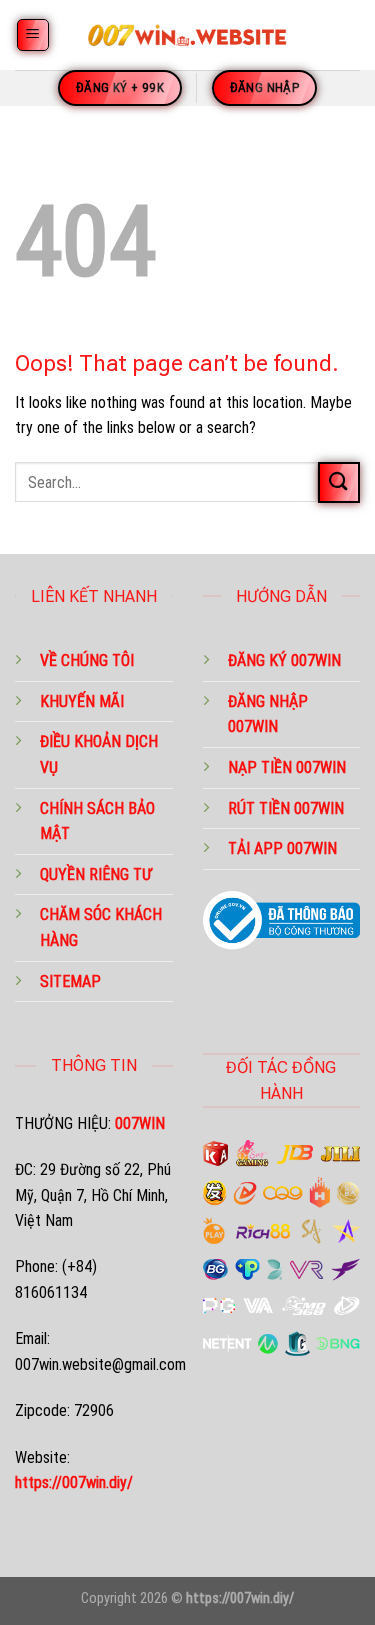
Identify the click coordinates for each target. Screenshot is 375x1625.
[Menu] (33, 35)
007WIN (253, 726)
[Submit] (339, 482)
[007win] (188, 34)
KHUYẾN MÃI (82, 701)
